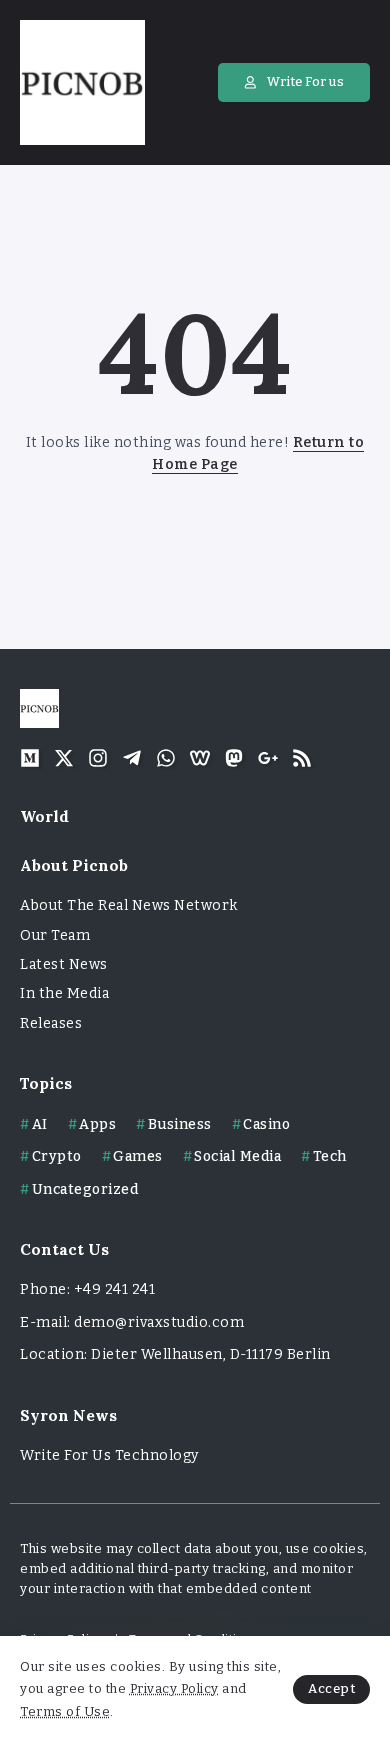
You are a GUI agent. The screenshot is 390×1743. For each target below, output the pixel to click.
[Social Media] (30, 758)
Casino (266, 1124)
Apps (97, 1124)
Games (138, 1156)
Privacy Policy (174, 1688)
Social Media (237, 1156)
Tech (330, 1156)
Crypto (57, 1156)
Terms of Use (65, 1711)
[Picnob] (82, 81)
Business (180, 1124)
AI (40, 1124)
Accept (331, 1688)
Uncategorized (85, 1189)
